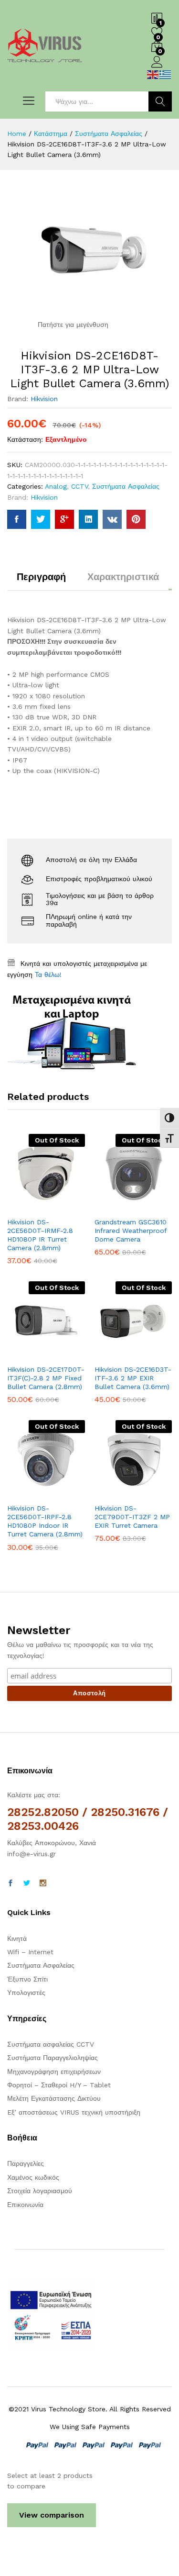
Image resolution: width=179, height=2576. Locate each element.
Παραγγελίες (26, 2163)
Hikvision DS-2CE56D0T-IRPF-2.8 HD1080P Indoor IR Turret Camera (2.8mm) (45, 1521)
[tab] (41, 581)
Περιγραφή (41, 577)
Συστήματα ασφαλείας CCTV (51, 2044)
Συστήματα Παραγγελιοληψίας (53, 2058)
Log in (157, 68)
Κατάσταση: (25, 439)
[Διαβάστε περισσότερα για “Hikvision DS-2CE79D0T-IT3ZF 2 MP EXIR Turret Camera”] (110, 1492)
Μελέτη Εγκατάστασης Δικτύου (54, 2098)
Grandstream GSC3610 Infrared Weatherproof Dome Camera (131, 1231)
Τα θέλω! (48, 974)
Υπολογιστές (26, 1993)
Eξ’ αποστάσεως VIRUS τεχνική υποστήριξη (74, 2112)
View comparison (52, 2515)
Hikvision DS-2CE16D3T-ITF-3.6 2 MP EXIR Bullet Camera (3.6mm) (133, 1378)
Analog (56, 486)
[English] (153, 74)
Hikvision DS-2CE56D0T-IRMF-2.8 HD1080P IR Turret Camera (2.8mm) (40, 1235)
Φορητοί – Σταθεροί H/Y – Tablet (59, 2085)
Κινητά (17, 1938)
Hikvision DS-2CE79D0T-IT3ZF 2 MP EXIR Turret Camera (132, 1517)
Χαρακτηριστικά (123, 577)
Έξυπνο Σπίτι (27, 1979)
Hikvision (44, 399)
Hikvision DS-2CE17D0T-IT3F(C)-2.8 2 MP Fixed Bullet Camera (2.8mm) (46, 1378)
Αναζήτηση (160, 101)
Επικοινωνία (25, 2205)
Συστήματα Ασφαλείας (126, 486)
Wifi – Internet (30, 1952)
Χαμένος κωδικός (33, 2177)
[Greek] (166, 74)
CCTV (79, 486)
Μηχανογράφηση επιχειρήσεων (54, 2072)
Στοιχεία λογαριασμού (40, 2191)
